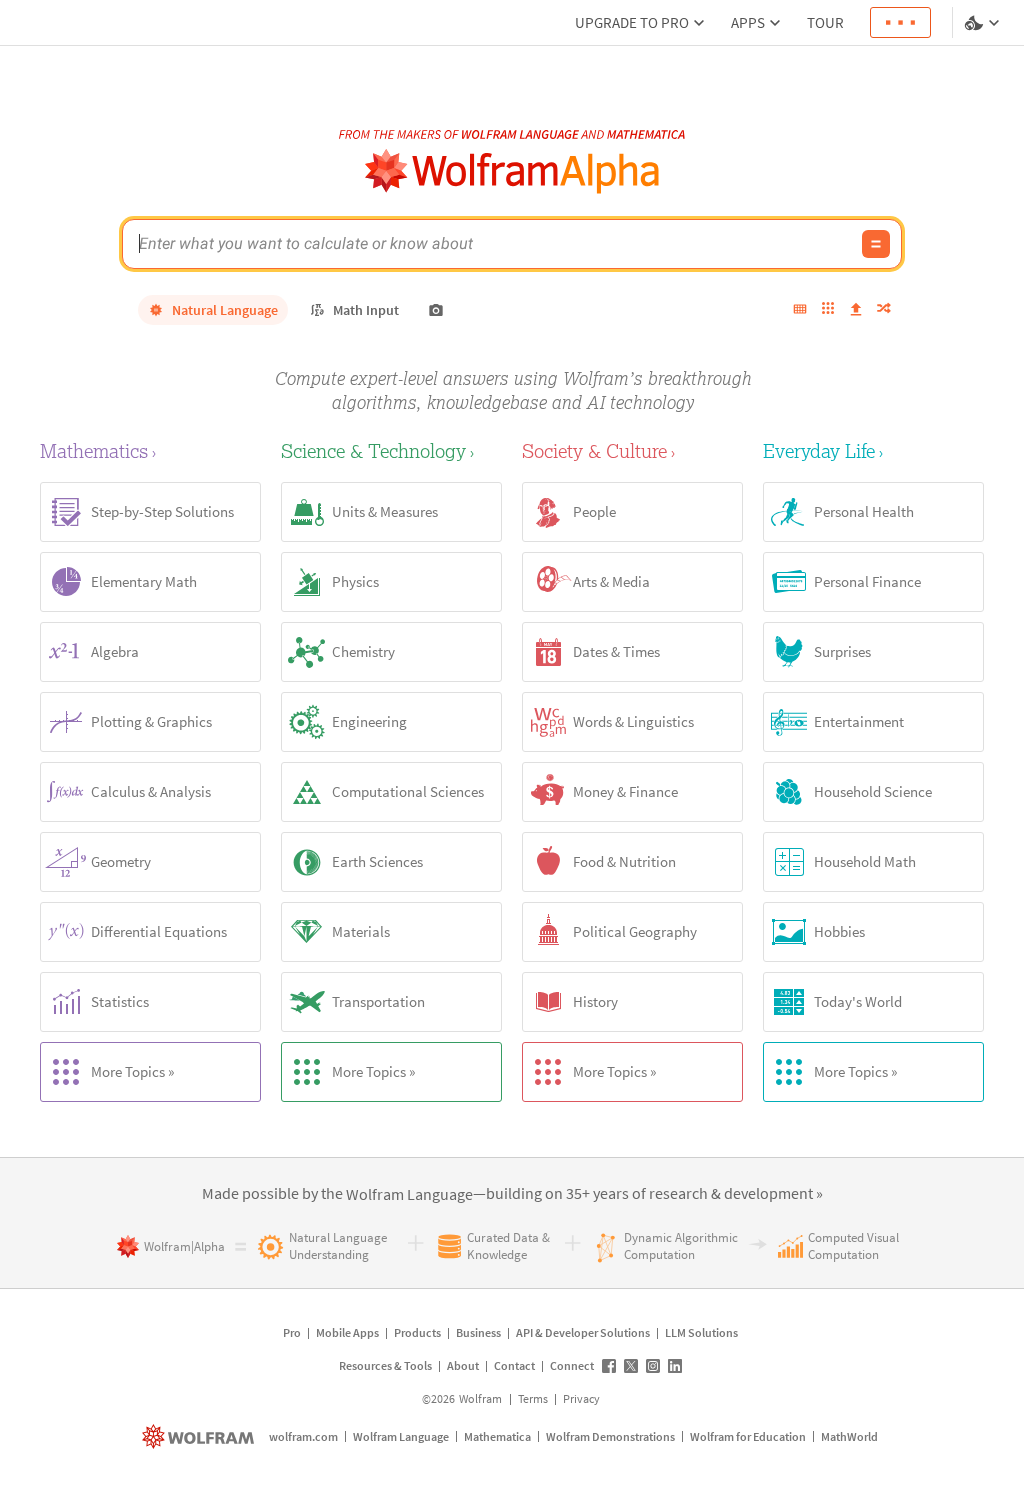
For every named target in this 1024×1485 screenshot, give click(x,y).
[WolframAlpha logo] (512, 171)
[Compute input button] (876, 244)
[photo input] (436, 310)
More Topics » (132, 1071)
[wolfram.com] (200, 1436)
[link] (409, 1195)
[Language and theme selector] (984, 23)
